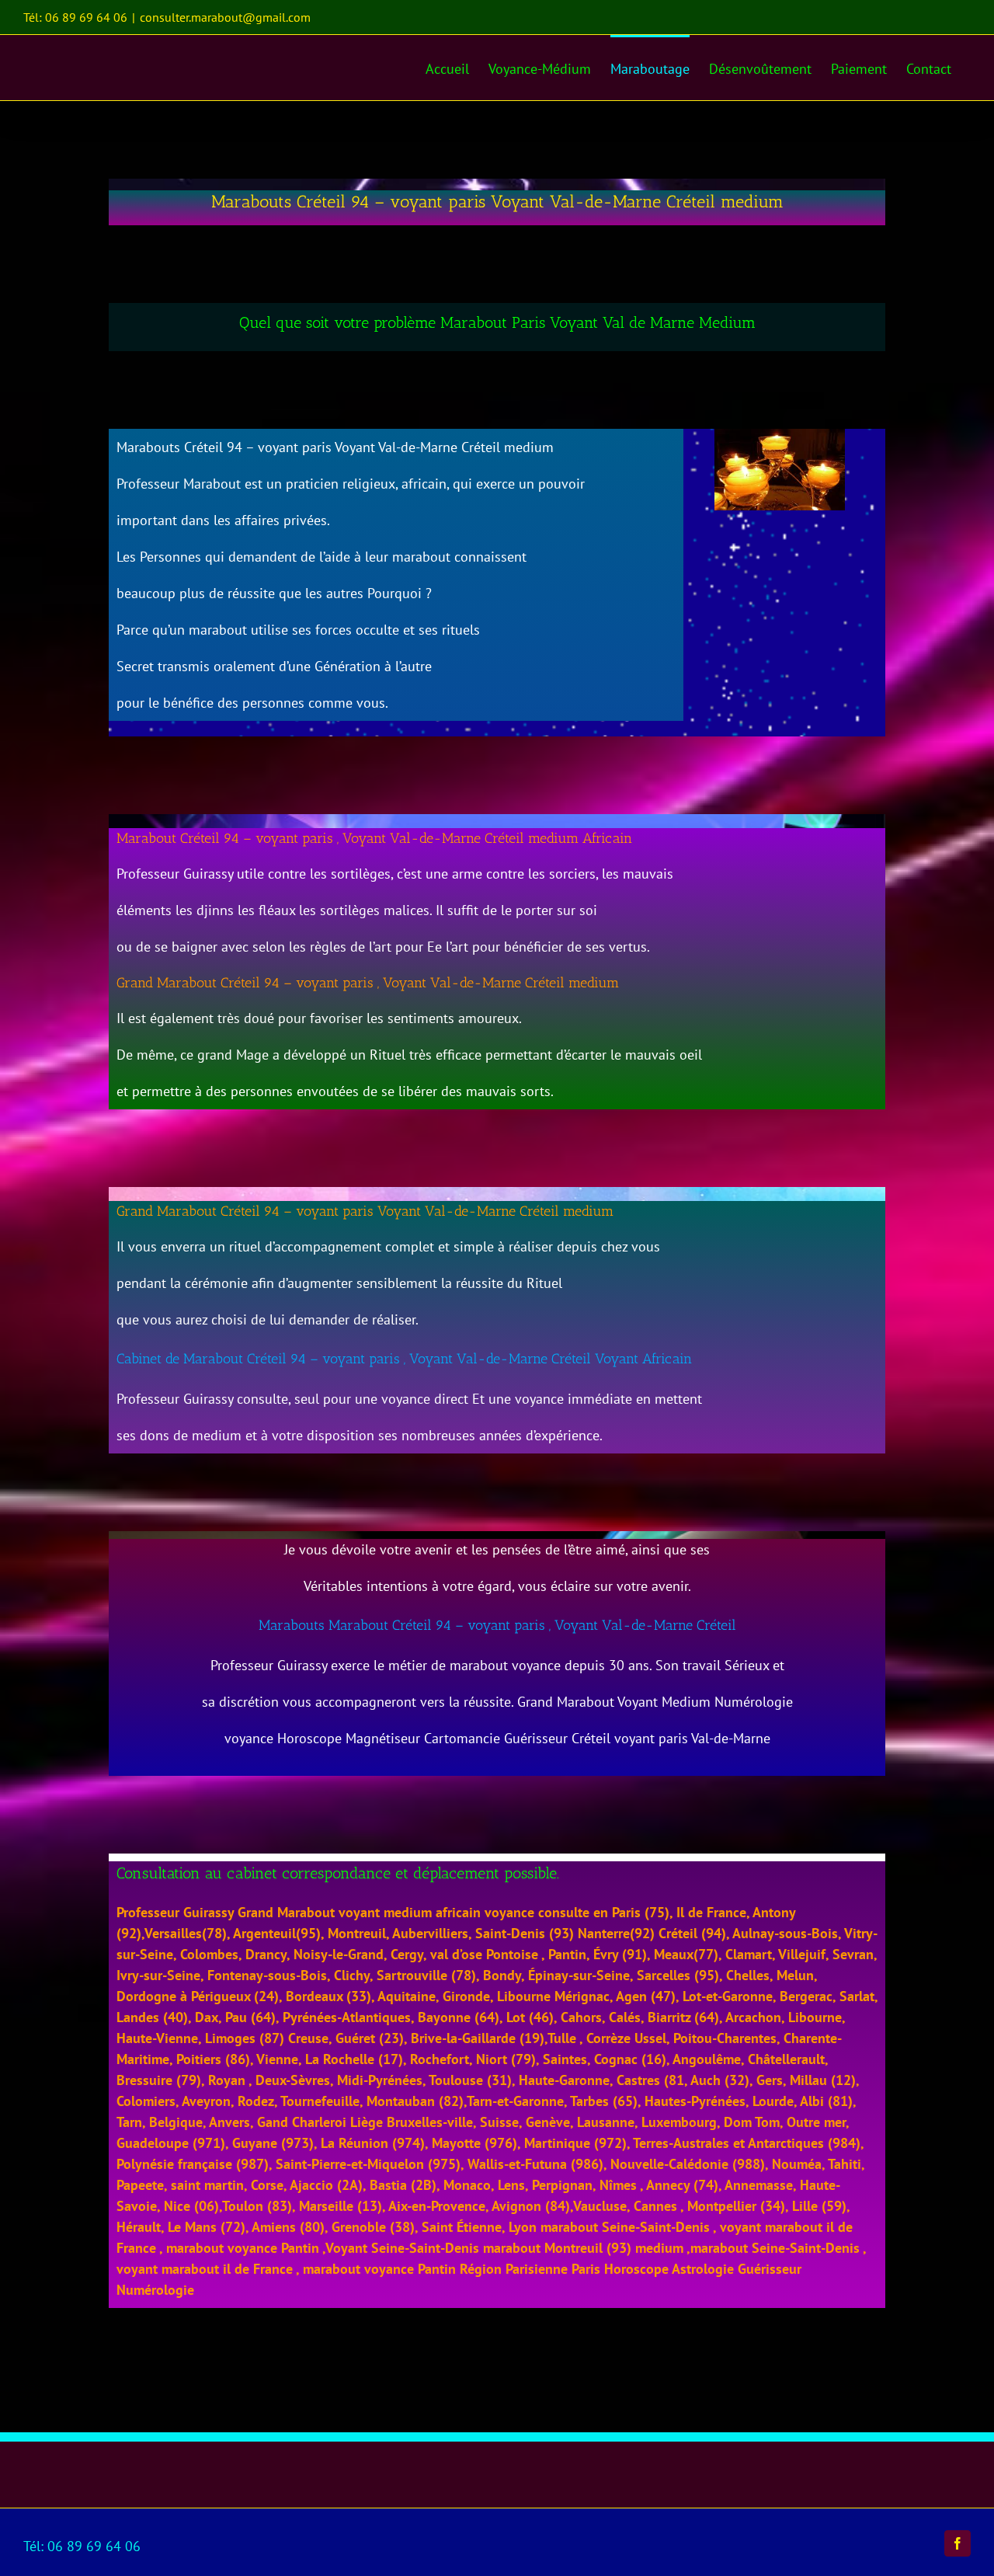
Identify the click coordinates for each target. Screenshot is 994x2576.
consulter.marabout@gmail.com (225, 17)
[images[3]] (780, 435)
